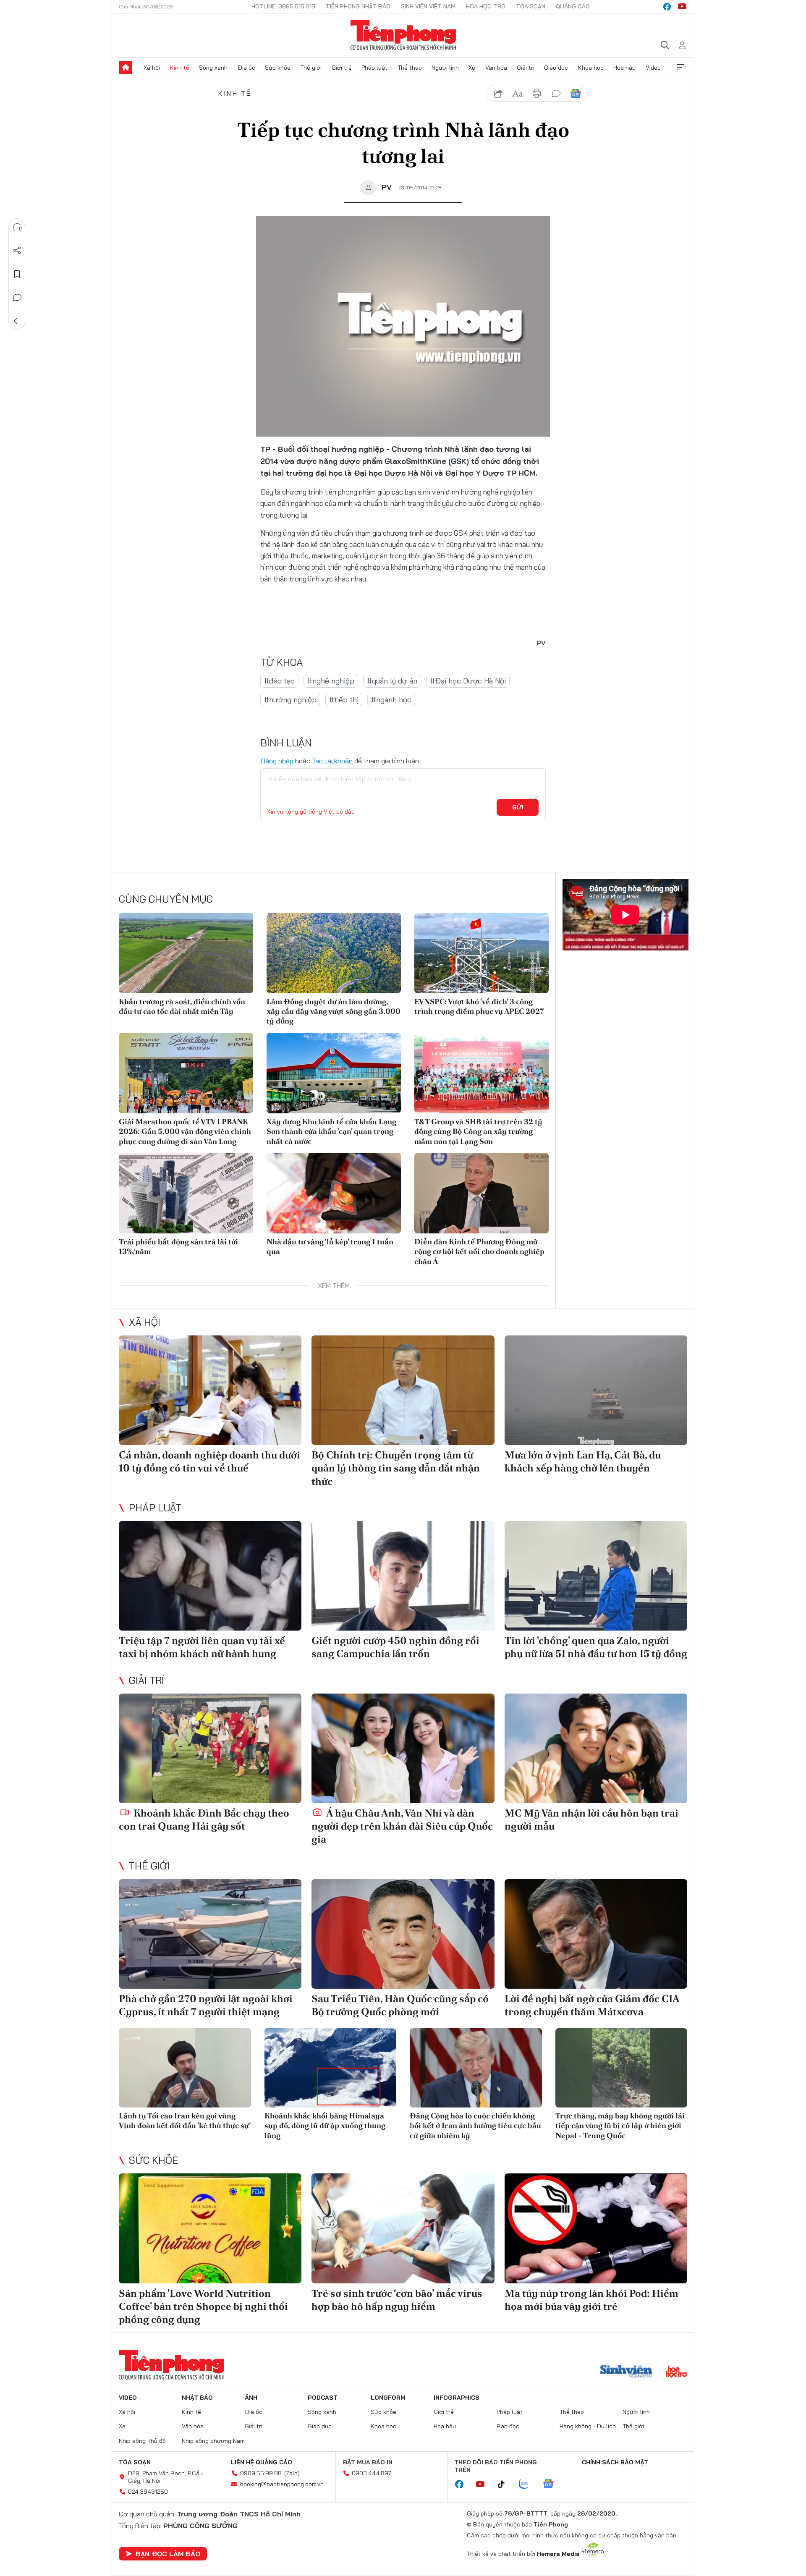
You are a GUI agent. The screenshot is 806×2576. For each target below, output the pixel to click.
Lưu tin (17, 274)
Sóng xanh (213, 68)
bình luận (556, 94)
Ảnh (251, 2398)
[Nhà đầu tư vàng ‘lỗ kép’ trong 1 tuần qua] (334, 1193)
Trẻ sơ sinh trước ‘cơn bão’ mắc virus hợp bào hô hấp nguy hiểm (397, 2300)
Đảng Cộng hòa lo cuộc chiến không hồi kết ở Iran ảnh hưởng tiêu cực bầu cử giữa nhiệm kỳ (475, 2126)
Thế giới (311, 68)
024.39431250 (148, 2492)
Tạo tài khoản (332, 761)
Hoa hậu (624, 68)
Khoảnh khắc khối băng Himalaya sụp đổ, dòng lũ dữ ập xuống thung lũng (325, 2126)
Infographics (457, 2398)
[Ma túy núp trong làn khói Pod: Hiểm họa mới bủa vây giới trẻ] (596, 2228)
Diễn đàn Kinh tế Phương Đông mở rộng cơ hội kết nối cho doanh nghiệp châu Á (479, 1251)
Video (653, 68)
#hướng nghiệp (290, 700)
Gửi (518, 807)
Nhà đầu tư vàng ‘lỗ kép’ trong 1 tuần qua (330, 1246)
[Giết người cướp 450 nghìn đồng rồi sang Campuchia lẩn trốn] (403, 1576)
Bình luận (17, 298)
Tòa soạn (531, 6)
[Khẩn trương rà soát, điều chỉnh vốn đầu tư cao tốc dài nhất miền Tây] (186, 953)
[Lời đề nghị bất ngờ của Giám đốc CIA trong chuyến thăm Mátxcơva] (596, 1934)
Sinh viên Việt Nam (428, 6)
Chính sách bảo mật (615, 2462)
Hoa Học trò (486, 6)
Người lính (445, 68)
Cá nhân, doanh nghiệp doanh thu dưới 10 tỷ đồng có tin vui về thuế (209, 1461)
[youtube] (682, 7)
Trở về (17, 321)
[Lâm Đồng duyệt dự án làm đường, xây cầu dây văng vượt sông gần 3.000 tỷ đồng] (334, 953)
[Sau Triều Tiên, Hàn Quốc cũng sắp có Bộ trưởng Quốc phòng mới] (403, 1934)
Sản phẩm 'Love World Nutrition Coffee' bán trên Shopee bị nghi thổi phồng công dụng (203, 2306)
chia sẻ (498, 94)
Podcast (323, 2398)
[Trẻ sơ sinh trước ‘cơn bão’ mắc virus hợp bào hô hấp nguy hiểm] (403, 2228)
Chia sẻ (17, 251)
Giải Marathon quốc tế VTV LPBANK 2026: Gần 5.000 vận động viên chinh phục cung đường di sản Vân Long (185, 1131)
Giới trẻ (342, 68)
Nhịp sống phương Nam (213, 2441)
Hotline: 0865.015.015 (283, 6)
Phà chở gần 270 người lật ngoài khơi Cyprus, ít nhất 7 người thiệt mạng (206, 2005)
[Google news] (552, 2484)
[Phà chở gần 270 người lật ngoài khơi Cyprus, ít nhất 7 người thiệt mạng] (210, 1934)
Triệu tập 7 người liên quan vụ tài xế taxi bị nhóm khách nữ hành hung (202, 1647)
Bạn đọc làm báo (168, 2554)
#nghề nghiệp (331, 681)
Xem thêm (680, 68)
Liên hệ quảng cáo (262, 2462)
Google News (576, 94)
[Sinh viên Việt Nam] (626, 2372)
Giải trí (526, 68)
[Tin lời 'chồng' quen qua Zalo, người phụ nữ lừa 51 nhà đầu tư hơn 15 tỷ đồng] (596, 1576)
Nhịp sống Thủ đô (142, 2441)
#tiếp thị (344, 700)
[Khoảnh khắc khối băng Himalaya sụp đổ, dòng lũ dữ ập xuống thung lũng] (331, 2068)
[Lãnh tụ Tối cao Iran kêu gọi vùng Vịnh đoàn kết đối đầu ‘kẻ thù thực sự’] (185, 2068)
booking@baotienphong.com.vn (282, 2484)
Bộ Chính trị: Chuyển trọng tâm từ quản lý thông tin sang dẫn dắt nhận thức (396, 1468)
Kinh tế (180, 68)
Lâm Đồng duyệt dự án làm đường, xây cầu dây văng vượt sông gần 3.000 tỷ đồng (334, 1011)
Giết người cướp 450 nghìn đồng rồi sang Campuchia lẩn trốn (395, 1647)
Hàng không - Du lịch (588, 2426)
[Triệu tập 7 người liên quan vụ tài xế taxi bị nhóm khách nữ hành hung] (210, 1576)
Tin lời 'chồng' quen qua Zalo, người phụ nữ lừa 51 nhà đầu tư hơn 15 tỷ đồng (596, 1647)
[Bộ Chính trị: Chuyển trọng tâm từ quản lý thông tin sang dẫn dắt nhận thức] (403, 1390)
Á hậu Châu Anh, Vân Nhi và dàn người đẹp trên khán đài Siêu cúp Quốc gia (402, 1826)
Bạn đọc (508, 2426)
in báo (537, 94)
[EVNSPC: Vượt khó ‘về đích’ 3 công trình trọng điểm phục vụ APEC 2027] (482, 953)
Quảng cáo (573, 6)
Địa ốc (246, 68)
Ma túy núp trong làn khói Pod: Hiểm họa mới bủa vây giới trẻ (591, 2300)
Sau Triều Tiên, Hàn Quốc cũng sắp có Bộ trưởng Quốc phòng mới (400, 2005)
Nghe (17, 227)
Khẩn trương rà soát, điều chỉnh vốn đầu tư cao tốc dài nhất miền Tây (182, 1006)
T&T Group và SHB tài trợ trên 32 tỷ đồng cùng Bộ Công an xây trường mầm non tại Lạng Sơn (478, 1131)
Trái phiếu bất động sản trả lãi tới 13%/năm (178, 1246)
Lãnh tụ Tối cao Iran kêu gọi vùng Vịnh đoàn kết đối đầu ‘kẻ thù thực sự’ (185, 2120)
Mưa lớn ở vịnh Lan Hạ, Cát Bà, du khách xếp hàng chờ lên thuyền (583, 1461)
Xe (472, 68)
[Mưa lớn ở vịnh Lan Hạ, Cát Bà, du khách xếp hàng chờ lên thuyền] (596, 1390)
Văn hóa (496, 68)
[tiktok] (505, 2484)
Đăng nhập (277, 761)
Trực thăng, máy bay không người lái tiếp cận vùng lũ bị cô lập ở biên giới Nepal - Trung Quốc (620, 2126)
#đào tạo (279, 681)
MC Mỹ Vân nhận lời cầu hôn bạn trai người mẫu (591, 1819)
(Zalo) (292, 2473)
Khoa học (591, 68)
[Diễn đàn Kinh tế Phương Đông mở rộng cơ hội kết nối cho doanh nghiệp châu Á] (482, 1193)
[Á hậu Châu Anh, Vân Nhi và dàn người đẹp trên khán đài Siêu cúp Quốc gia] (403, 1748)
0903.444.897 (372, 2473)
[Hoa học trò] (676, 2372)
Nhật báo (197, 2398)
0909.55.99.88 (261, 2473)
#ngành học (391, 700)
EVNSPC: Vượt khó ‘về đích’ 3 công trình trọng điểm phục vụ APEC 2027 (479, 1006)
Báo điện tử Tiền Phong (403, 35)
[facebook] (667, 7)
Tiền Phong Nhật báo (358, 6)
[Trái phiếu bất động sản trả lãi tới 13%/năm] (186, 1193)
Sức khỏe (278, 68)
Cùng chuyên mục (166, 899)
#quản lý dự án (392, 681)
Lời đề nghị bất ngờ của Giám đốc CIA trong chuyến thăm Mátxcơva (592, 2005)
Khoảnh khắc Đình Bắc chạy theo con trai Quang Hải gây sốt (204, 1819)
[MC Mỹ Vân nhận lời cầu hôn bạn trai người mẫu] (596, 1748)
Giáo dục (556, 68)
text (518, 94)
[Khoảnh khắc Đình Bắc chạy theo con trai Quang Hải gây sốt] (210, 1748)
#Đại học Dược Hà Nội (468, 681)
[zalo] (528, 2484)
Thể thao (410, 68)
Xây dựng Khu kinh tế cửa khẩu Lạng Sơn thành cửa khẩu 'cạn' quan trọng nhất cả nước (331, 1131)
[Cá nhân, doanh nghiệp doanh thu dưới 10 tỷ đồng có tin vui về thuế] (210, 1390)
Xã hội (152, 68)
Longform (388, 2398)
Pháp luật (374, 68)
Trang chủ (126, 68)
